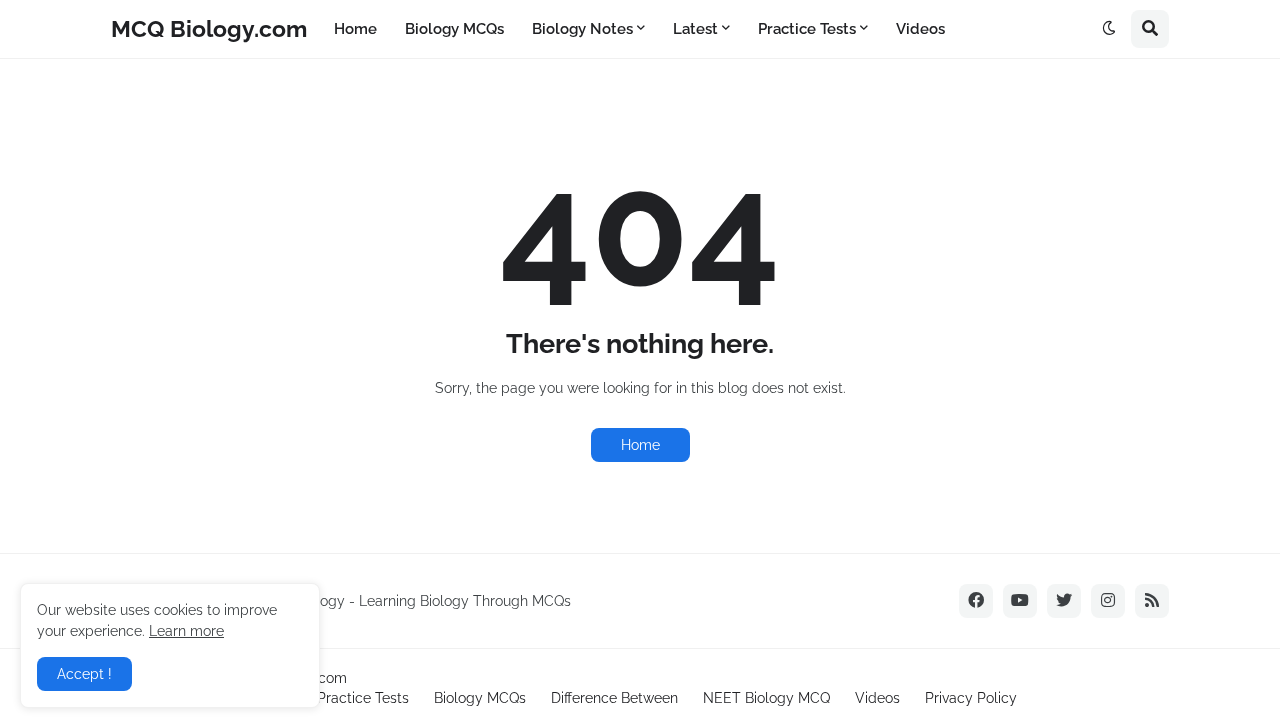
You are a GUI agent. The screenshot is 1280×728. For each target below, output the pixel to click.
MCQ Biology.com (209, 28)
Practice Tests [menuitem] (807, 29)
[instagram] (1108, 601)
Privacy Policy (971, 698)
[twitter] (1064, 601)
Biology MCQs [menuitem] (454, 29)
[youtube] (1020, 601)
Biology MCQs (480, 698)
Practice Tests (363, 698)
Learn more (186, 631)
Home (640, 445)
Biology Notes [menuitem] (582, 29)
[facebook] (976, 601)
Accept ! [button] (84, 674)
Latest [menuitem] (695, 29)
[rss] (1152, 601)
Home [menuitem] (355, 29)
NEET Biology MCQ (766, 698)
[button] (1109, 29)
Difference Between (614, 698)
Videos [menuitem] (920, 29)
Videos (877, 698)
